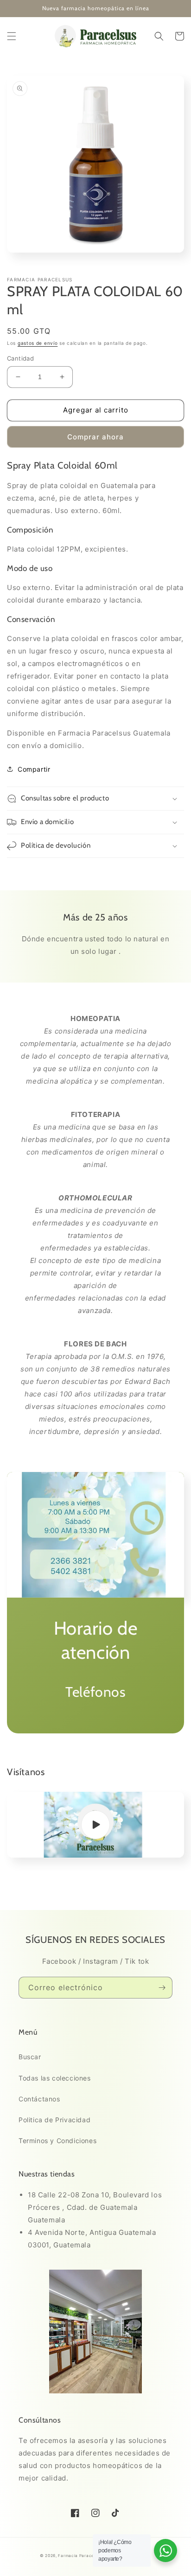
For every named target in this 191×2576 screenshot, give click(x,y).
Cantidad (20, 358)
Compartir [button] (34, 769)
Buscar (30, 2057)
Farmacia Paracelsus (80, 2556)
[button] (12, 36)
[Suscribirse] (162, 1988)
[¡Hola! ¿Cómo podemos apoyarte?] (166, 2551)
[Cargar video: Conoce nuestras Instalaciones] (95, 1824)
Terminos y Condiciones (57, 2141)
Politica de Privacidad (54, 2120)
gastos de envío (38, 343)
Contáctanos (39, 2099)
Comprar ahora (95, 437)
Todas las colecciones (55, 2078)
